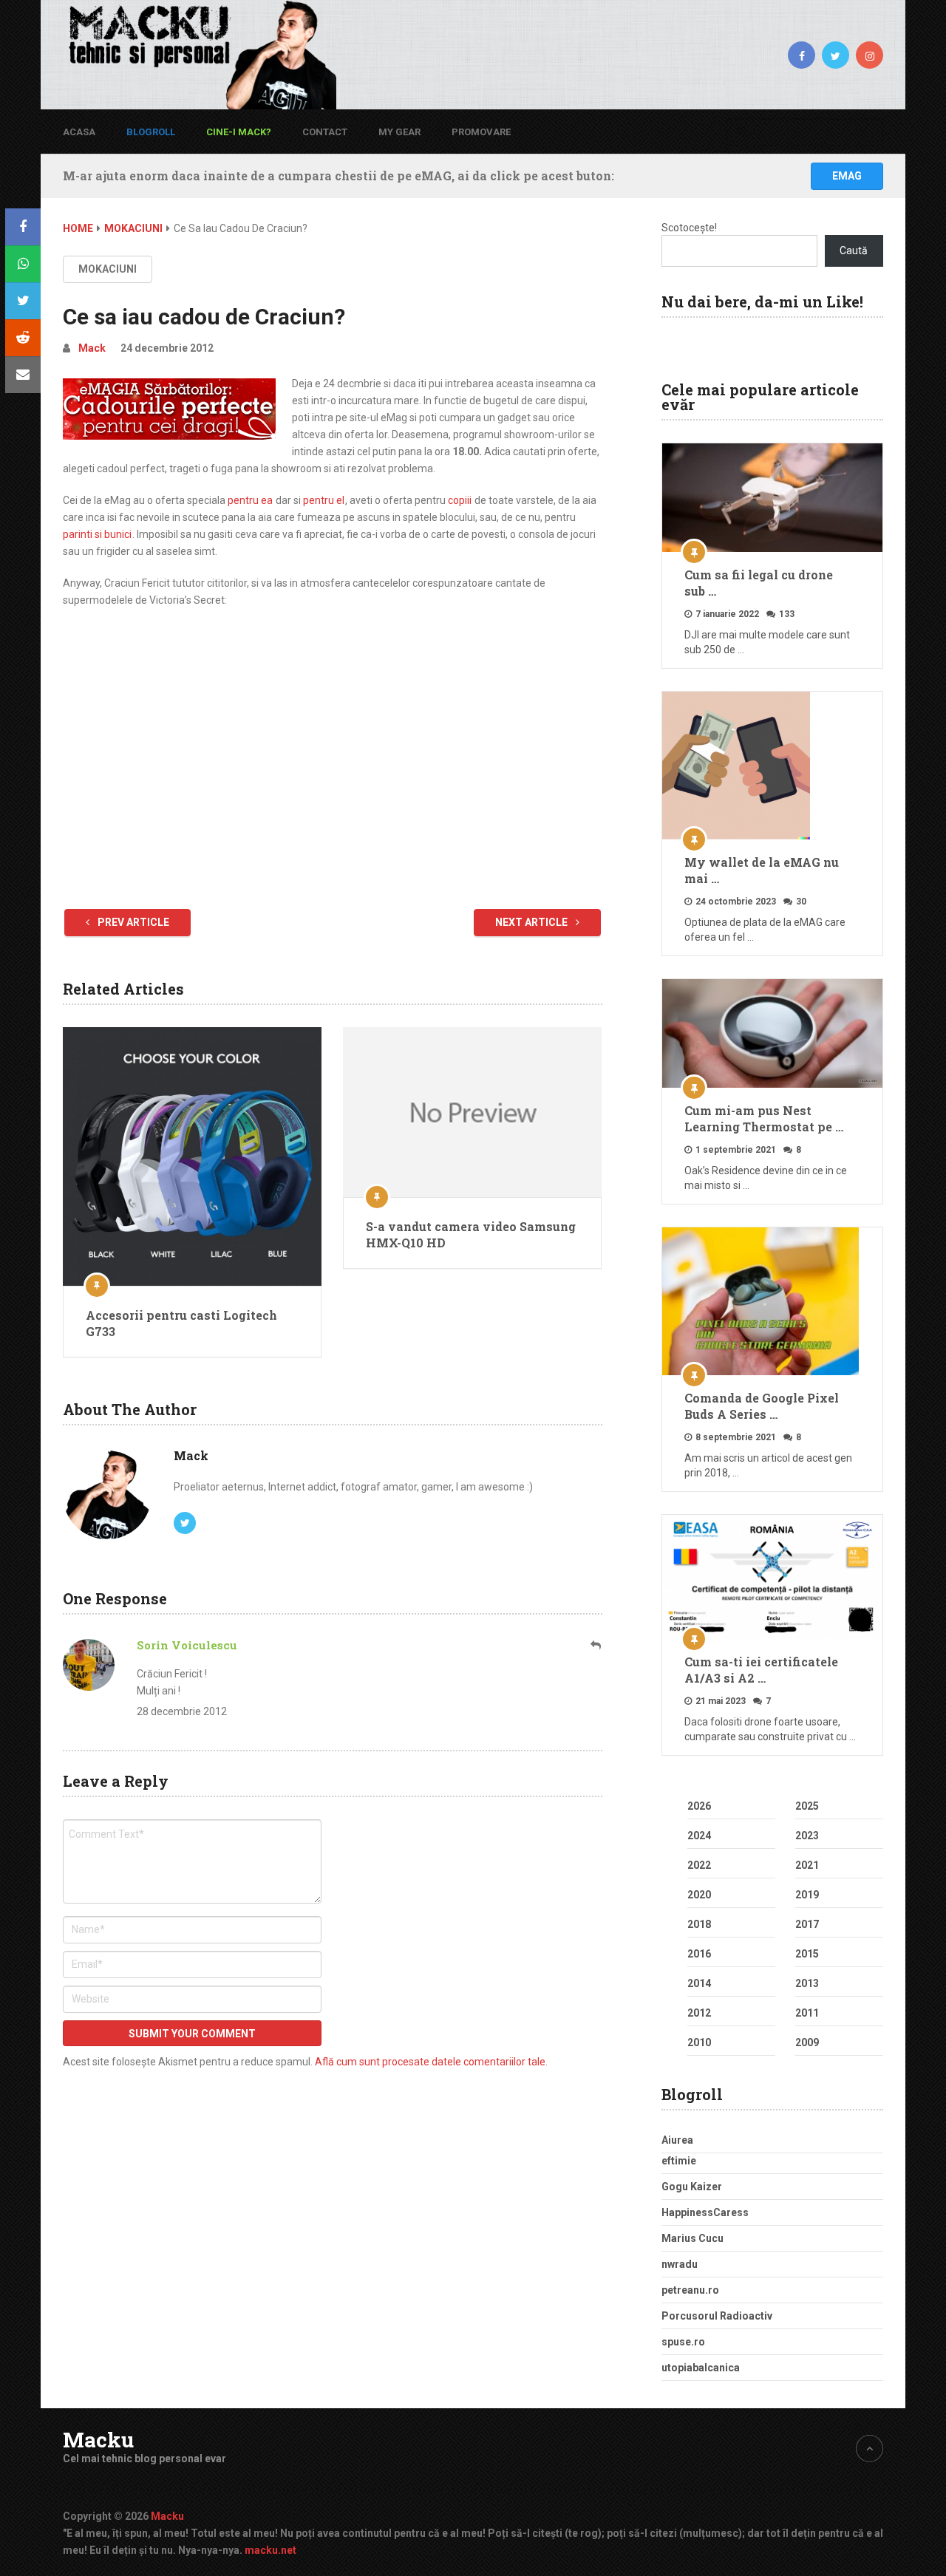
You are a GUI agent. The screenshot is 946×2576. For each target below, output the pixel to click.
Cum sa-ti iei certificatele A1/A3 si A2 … (761, 1670)
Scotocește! (689, 228)
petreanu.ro (690, 2290)
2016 (699, 1954)
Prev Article (132, 922)
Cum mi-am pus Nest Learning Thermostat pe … (764, 1118)
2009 (807, 2042)
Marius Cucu (693, 2238)
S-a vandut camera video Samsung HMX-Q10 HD (471, 1234)
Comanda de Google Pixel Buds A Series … (762, 1406)
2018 (699, 1924)
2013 (807, 1983)
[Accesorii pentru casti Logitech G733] (192, 1156)
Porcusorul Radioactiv (717, 2316)
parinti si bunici (97, 534)
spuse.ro (683, 2342)
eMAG (847, 176)
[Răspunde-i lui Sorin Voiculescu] (596, 1645)
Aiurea (677, 2140)
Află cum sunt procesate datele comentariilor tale (430, 2062)
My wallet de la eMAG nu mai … (762, 870)
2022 (699, 1865)
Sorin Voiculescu (187, 1645)
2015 (807, 1954)
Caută (854, 251)
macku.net (270, 2550)
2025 (807, 1806)
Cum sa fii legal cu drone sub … (759, 583)
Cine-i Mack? (239, 132)
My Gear (399, 132)
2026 (699, 1806)
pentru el (324, 500)
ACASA (79, 132)
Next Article (532, 922)
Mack (92, 348)
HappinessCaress (705, 2212)
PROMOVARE (481, 132)
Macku (98, 2440)
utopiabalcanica (701, 2368)
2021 (807, 1865)
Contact (325, 132)
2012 (699, 2013)
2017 (807, 1924)
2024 (699, 1836)
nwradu (680, 2264)
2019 (807, 1895)
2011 (807, 2013)
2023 (807, 1836)
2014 (699, 1983)
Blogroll (151, 132)
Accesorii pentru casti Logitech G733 (181, 1323)
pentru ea (250, 500)
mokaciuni (108, 269)
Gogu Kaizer (692, 2187)
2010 (699, 2042)
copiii (460, 500)
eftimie (679, 2161)
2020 (699, 1895)
